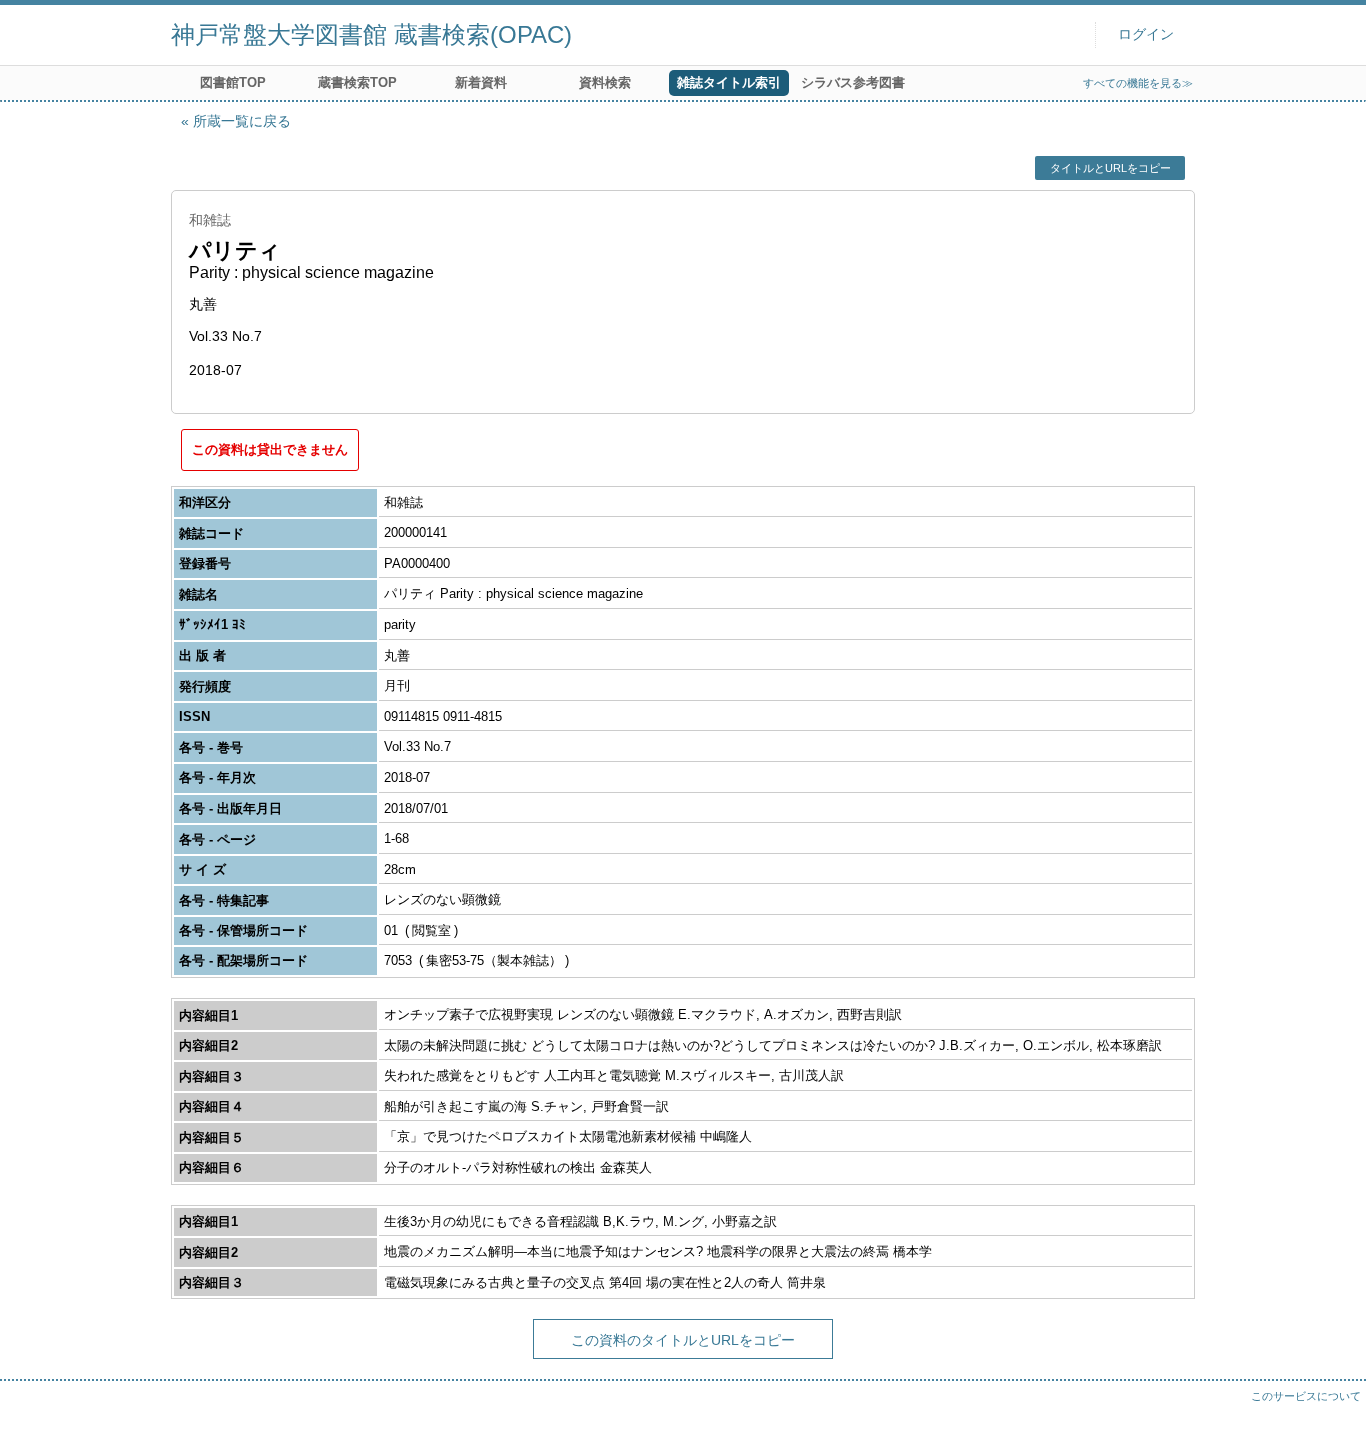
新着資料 (481, 82)
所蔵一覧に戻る (242, 121)
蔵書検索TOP (357, 82)
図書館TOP (233, 82)
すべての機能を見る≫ (1138, 83)
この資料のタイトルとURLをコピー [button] (683, 1340)
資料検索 (605, 82)
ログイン (1146, 34)
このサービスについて (1306, 1396)
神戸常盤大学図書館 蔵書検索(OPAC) (371, 34)
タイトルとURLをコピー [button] (1110, 168)
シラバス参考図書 (853, 82)
